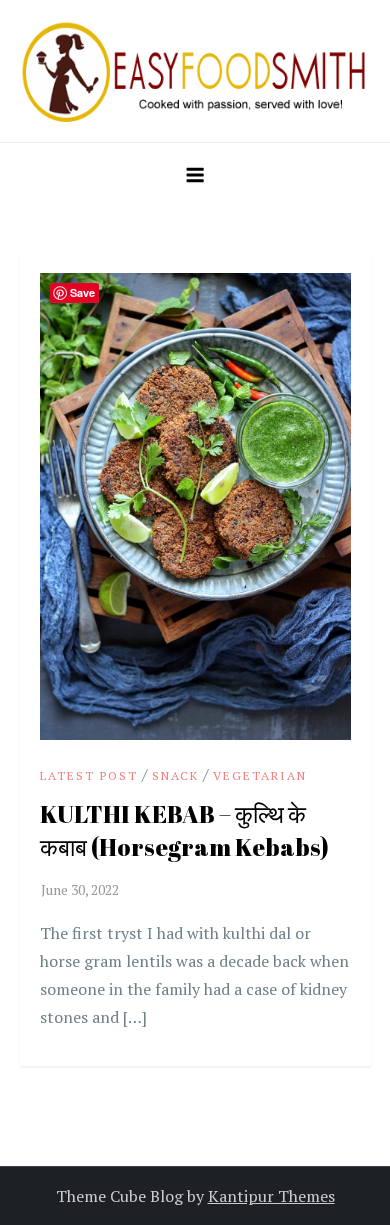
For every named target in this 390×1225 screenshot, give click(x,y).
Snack (175, 775)
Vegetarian (260, 775)
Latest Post (89, 775)
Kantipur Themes (271, 1196)
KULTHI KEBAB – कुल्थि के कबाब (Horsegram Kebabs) (184, 831)
